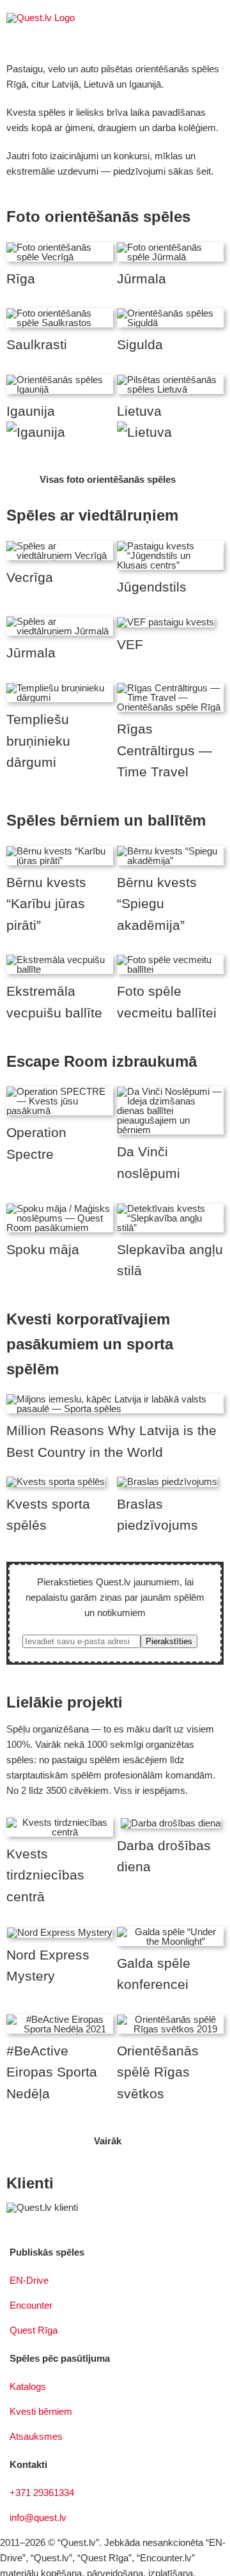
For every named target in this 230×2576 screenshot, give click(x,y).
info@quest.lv (38, 2517)
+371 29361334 (42, 2493)
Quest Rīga (34, 2330)
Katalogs (28, 2386)
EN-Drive (29, 2280)
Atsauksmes (36, 2436)
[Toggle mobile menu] (218, 20)
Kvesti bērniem (41, 2411)
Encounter (31, 2305)
